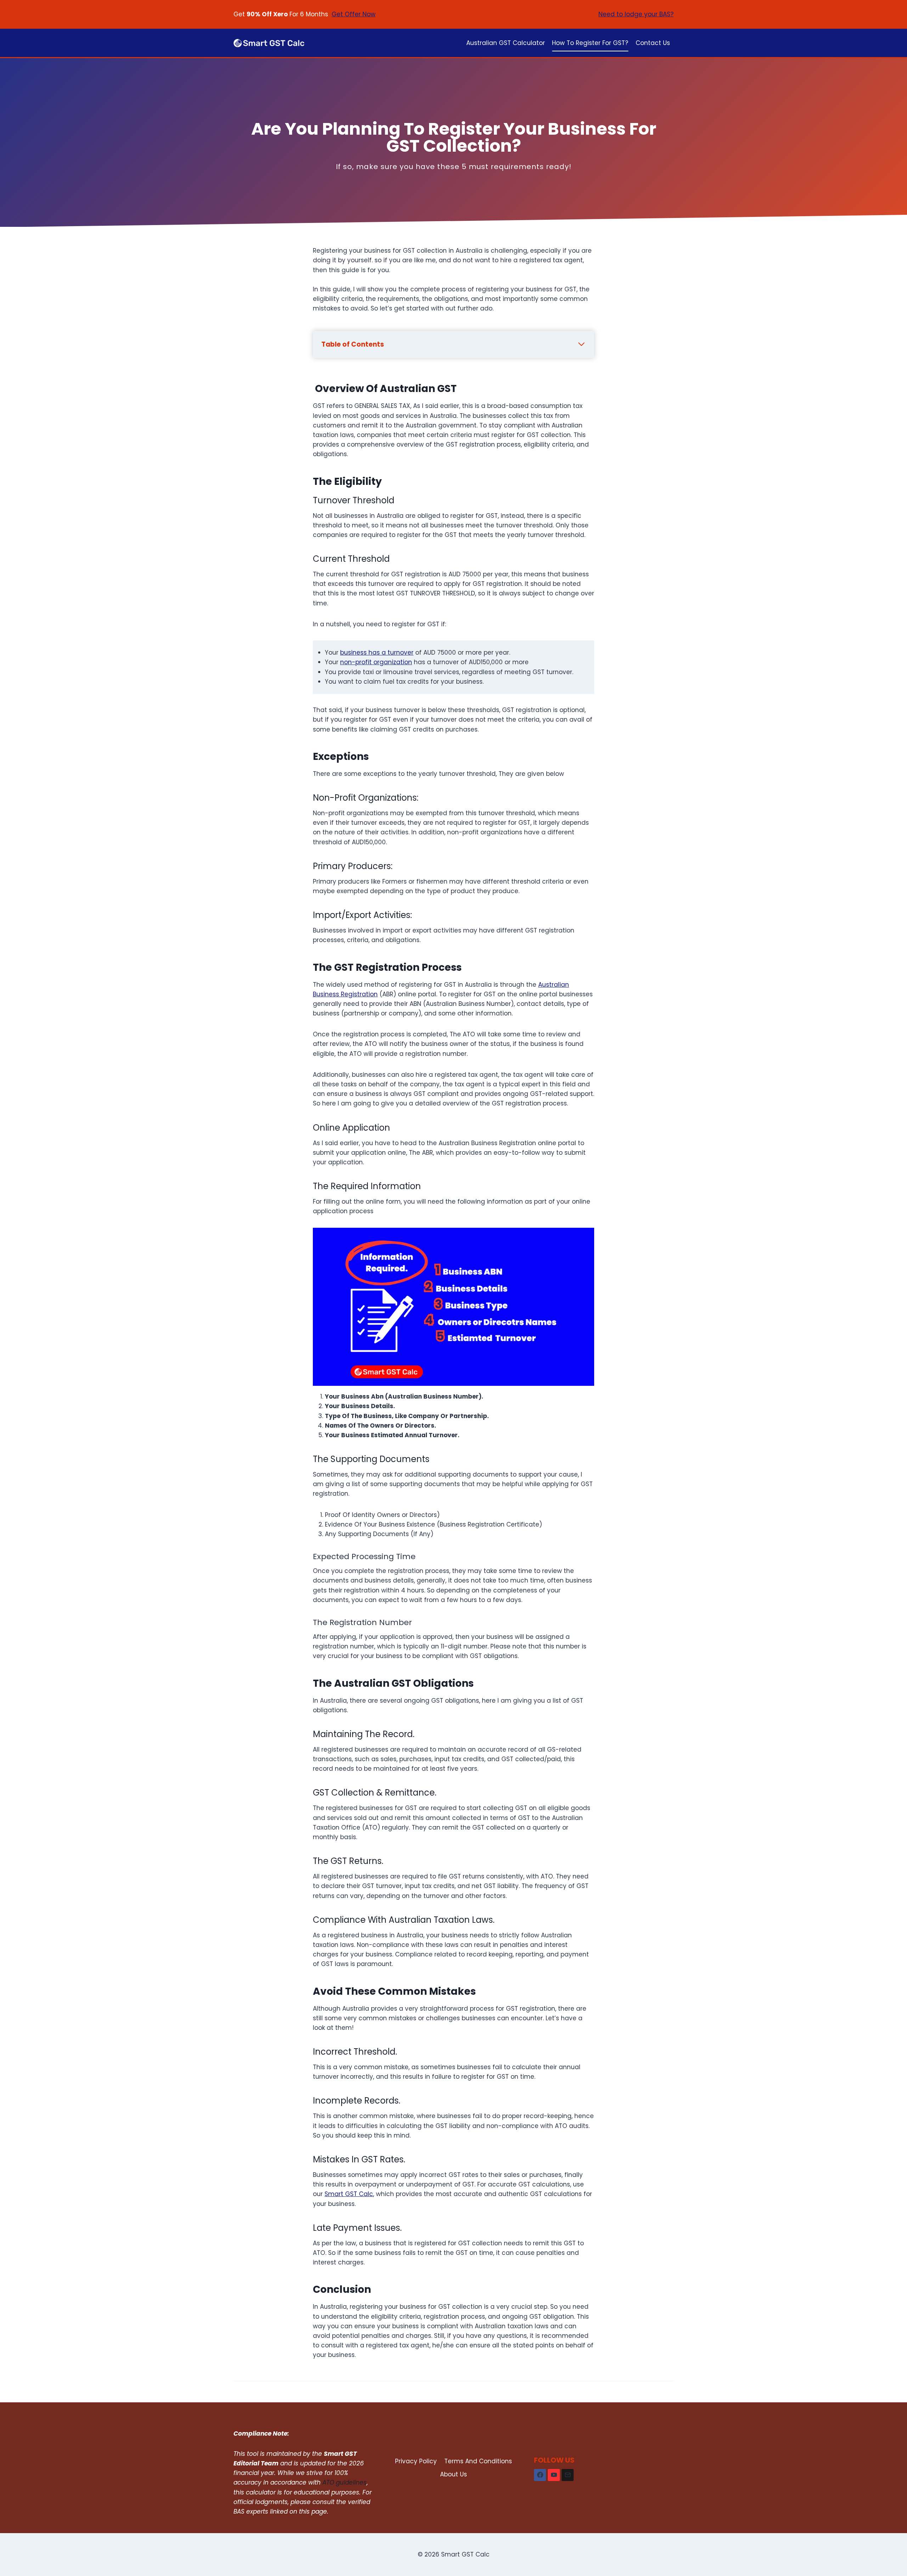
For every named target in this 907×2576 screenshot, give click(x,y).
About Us (453, 2474)
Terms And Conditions (478, 2461)
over (407, 653)
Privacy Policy (416, 2461)
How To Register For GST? (590, 43)
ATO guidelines (345, 2482)
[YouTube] (554, 2475)
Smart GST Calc (349, 2194)
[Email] (568, 2475)
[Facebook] (540, 2475)
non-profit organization (376, 662)
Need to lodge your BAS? (636, 14)
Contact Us (653, 43)
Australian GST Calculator (506, 43)
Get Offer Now (354, 14)
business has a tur (368, 653)
